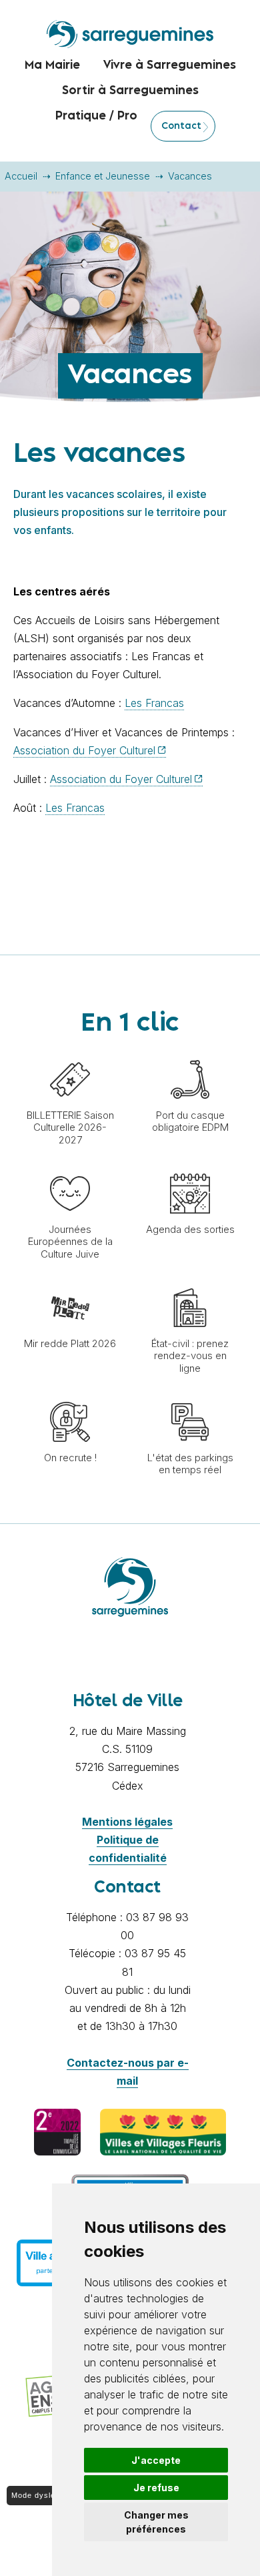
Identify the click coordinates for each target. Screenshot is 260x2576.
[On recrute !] (70, 1395)
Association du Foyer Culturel (84, 750)
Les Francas (154, 703)
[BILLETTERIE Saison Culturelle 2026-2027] (70, 1053)
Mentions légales (127, 1822)
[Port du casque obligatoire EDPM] (190, 1053)
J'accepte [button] (156, 2460)
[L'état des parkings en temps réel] (190, 1395)
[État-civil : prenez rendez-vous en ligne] (190, 1281)
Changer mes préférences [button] (156, 2522)
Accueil (21, 176)
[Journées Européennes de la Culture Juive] (70, 1167)
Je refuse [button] (156, 2488)
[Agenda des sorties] (190, 1167)
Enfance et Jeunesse (103, 176)
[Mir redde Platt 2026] (70, 1281)
